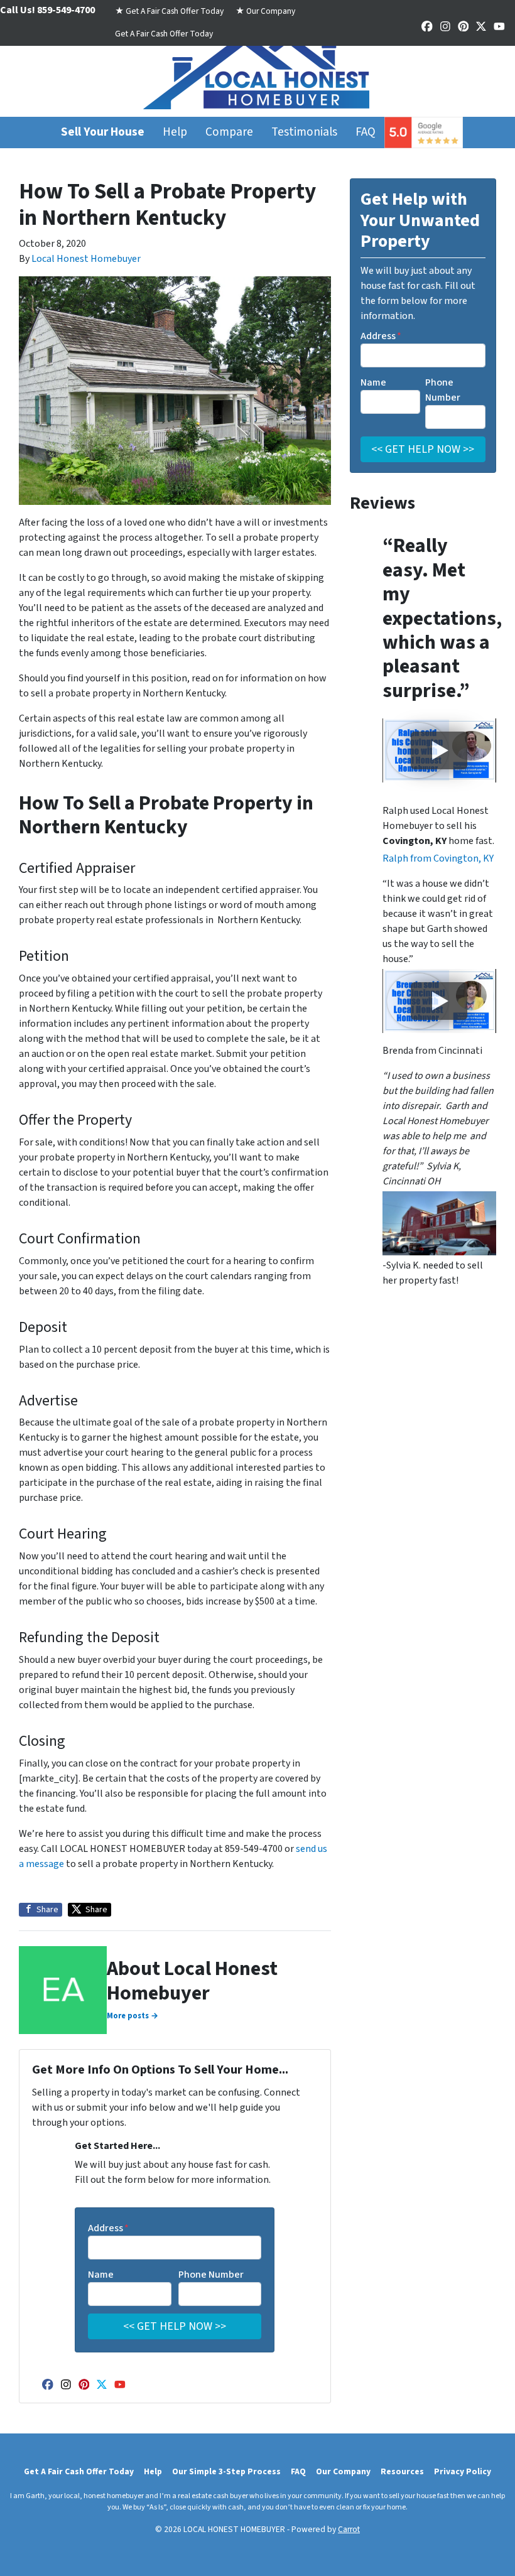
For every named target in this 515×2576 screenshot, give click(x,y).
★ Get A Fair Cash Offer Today (169, 11)
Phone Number (211, 2275)
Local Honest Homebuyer (86, 259)
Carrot (349, 2529)
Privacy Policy (463, 2471)
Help (175, 132)
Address (108, 2228)
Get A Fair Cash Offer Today (164, 34)
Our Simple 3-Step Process (226, 2471)
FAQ (366, 132)
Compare (229, 132)
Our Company (343, 2471)
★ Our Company (265, 11)
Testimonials (304, 132)
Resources (402, 2471)
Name (101, 2275)
